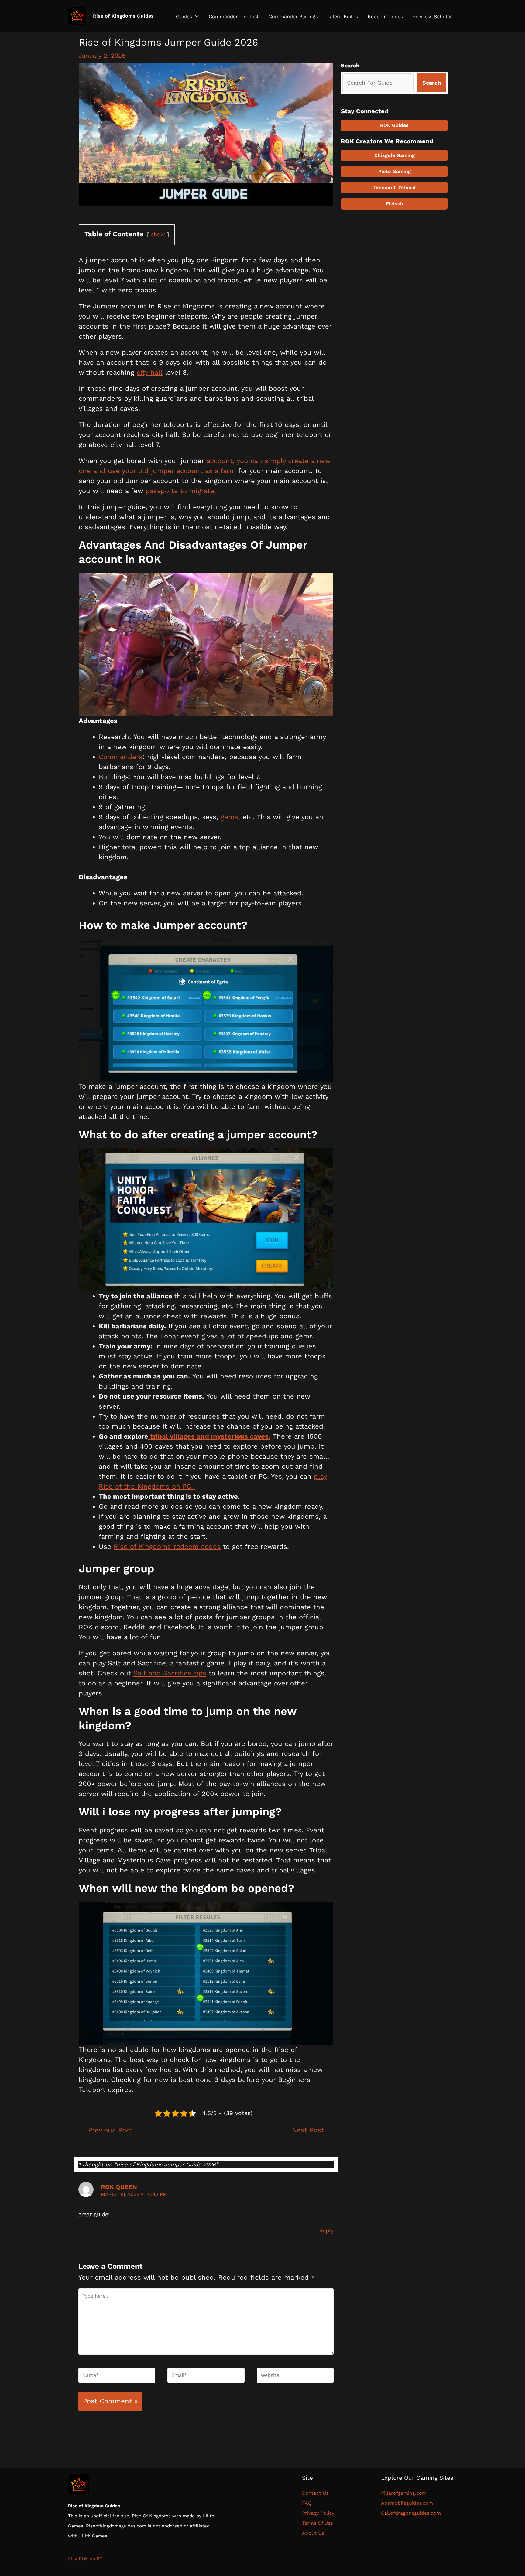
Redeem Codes (385, 17)
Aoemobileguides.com (407, 2503)
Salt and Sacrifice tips (170, 1673)
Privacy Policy (318, 2513)
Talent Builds (343, 17)
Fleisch (395, 204)
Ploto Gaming (395, 171)
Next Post (312, 2130)
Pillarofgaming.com (404, 2493)
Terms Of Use (317, 2523)
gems (229, 817)
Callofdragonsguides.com (411, 2513)
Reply (326, 2230)
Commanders (121, 757)
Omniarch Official (395, 187)
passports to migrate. (180, 491)
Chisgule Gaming (395, 155)
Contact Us (317, 2493)
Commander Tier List (234, 17)
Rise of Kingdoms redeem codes (167, 1547)
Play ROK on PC (85, 2559)
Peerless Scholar (432, 17)
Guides (184, 17)
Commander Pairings (293, 17)
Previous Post (106, 2130)
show (158, 234)
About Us (313, 2533)
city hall (150, 372)
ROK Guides (394, 125)
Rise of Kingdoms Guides (123, 16)
